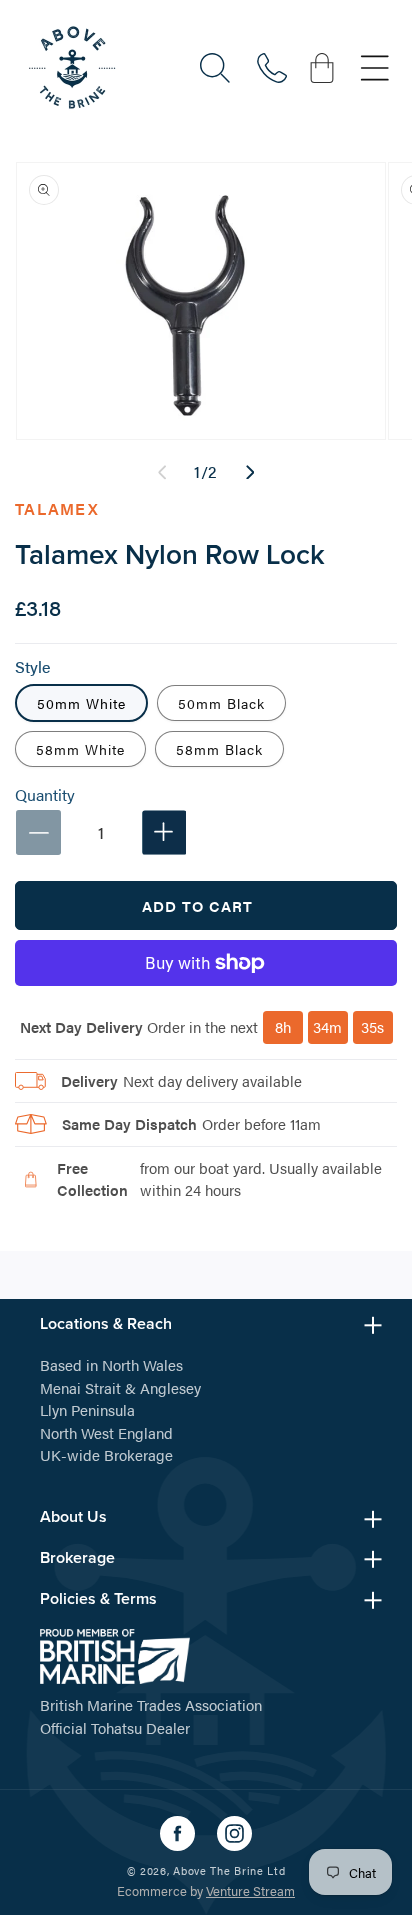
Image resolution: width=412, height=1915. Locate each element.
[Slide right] (250, 472)
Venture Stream (250, 1890)
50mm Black (221, 703)
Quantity (45, 795)
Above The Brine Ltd (229, 1870)
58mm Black (219, 749)
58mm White (80, 749)
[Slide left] (162, 472)
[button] (215, 68)
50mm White (81, 703)
